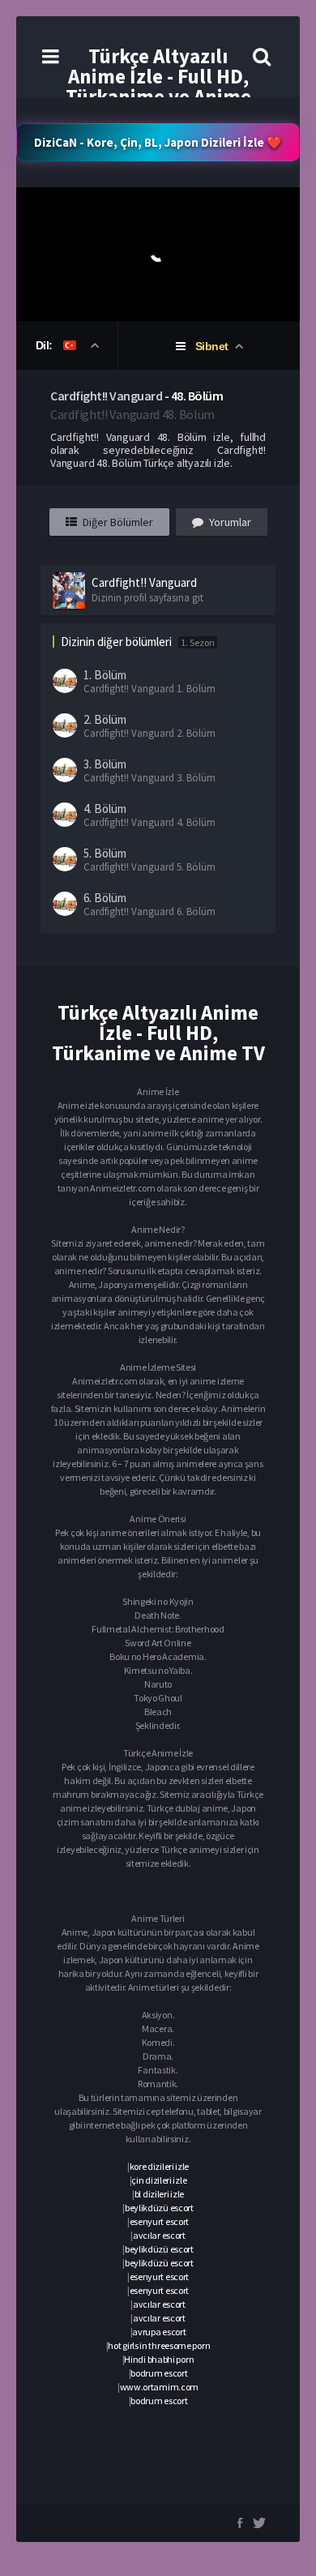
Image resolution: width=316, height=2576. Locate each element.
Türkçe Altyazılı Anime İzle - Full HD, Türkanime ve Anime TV (158, 86)
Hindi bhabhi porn (159, 2359)
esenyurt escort (160, 2221)
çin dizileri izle (159, 2180)
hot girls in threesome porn (159, 2345)
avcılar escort (159, 2235)
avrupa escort (159, 2332)
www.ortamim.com (160, 2387)
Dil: (46, 345)
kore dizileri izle (160, 2166)
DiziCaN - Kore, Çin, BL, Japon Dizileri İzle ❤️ (158, 142)
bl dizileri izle (159, 2194)
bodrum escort (159, 2373)
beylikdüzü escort (159, 2208)
